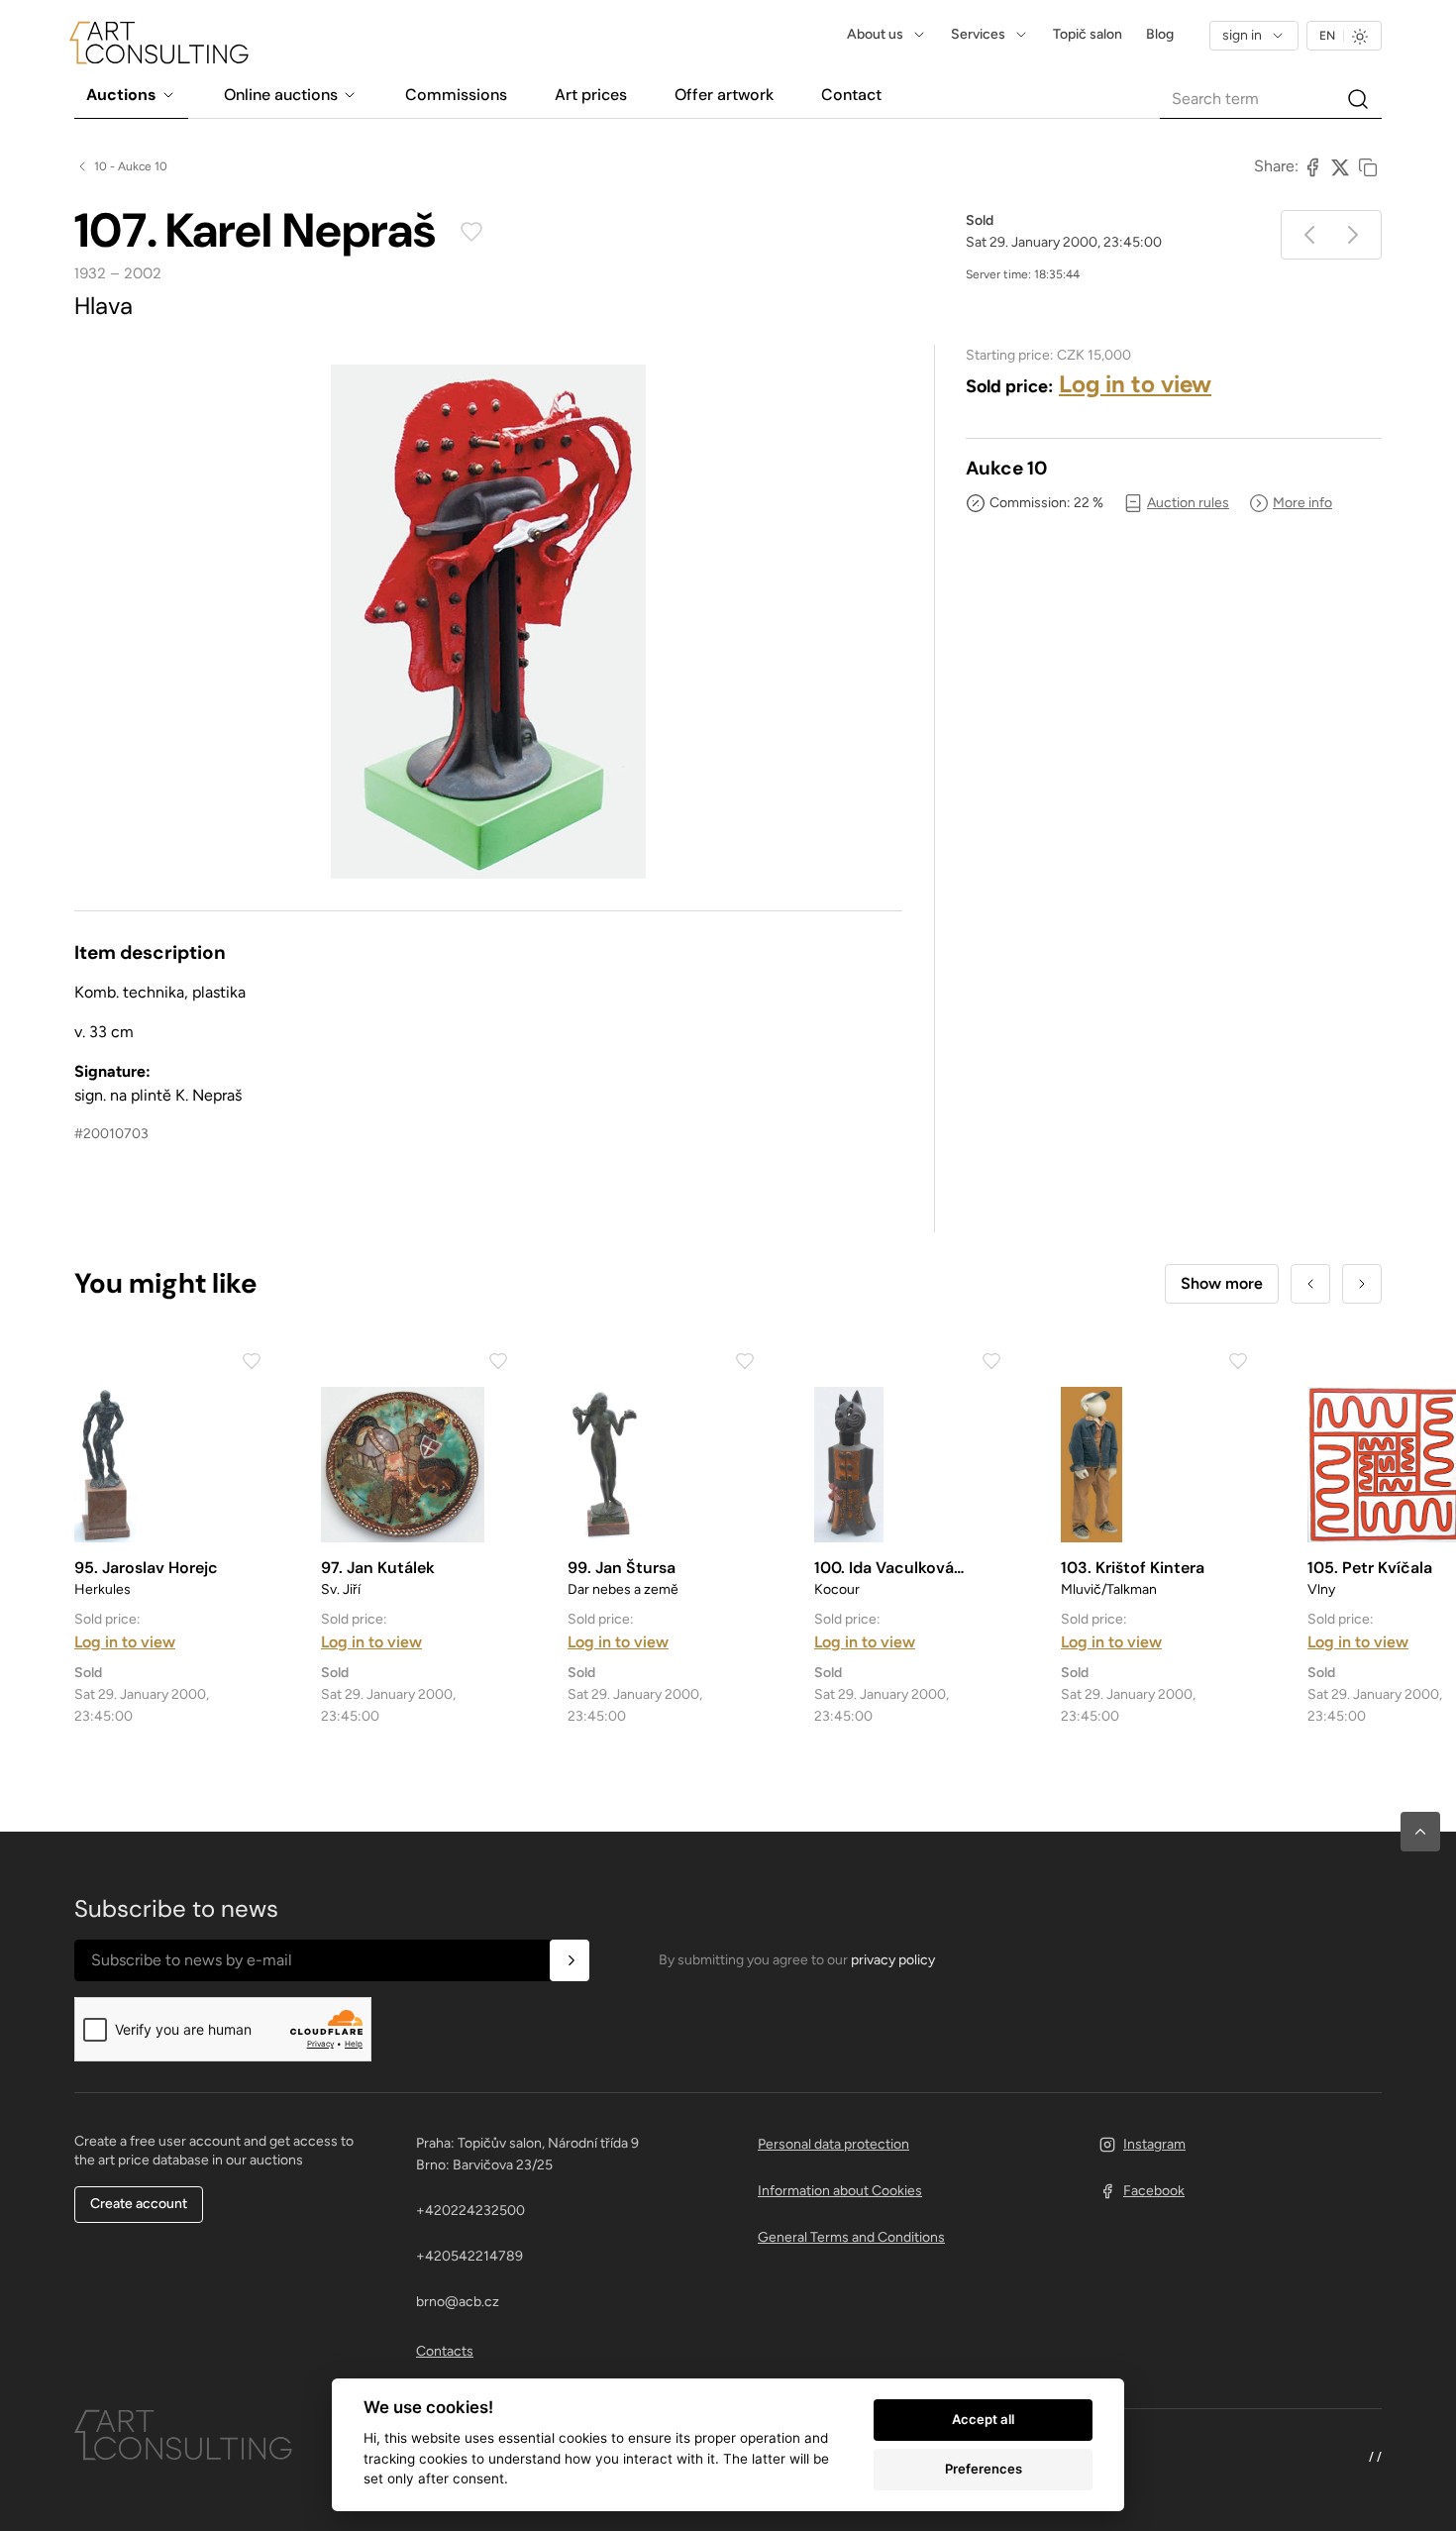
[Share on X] (1340, 166)
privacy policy (893, 1960)
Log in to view (1135, 384)
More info (1302, 503)
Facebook (1154, 2191)
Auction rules (1188, 503)
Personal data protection (833, 2144)
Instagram (1154, 2144)
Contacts (445, 2351)
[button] (1420, 1832)
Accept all (983, 2419)
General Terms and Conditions (851, 2237)
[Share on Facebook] (1312, 166)
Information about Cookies (840, 2191)
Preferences (984, 2469)
